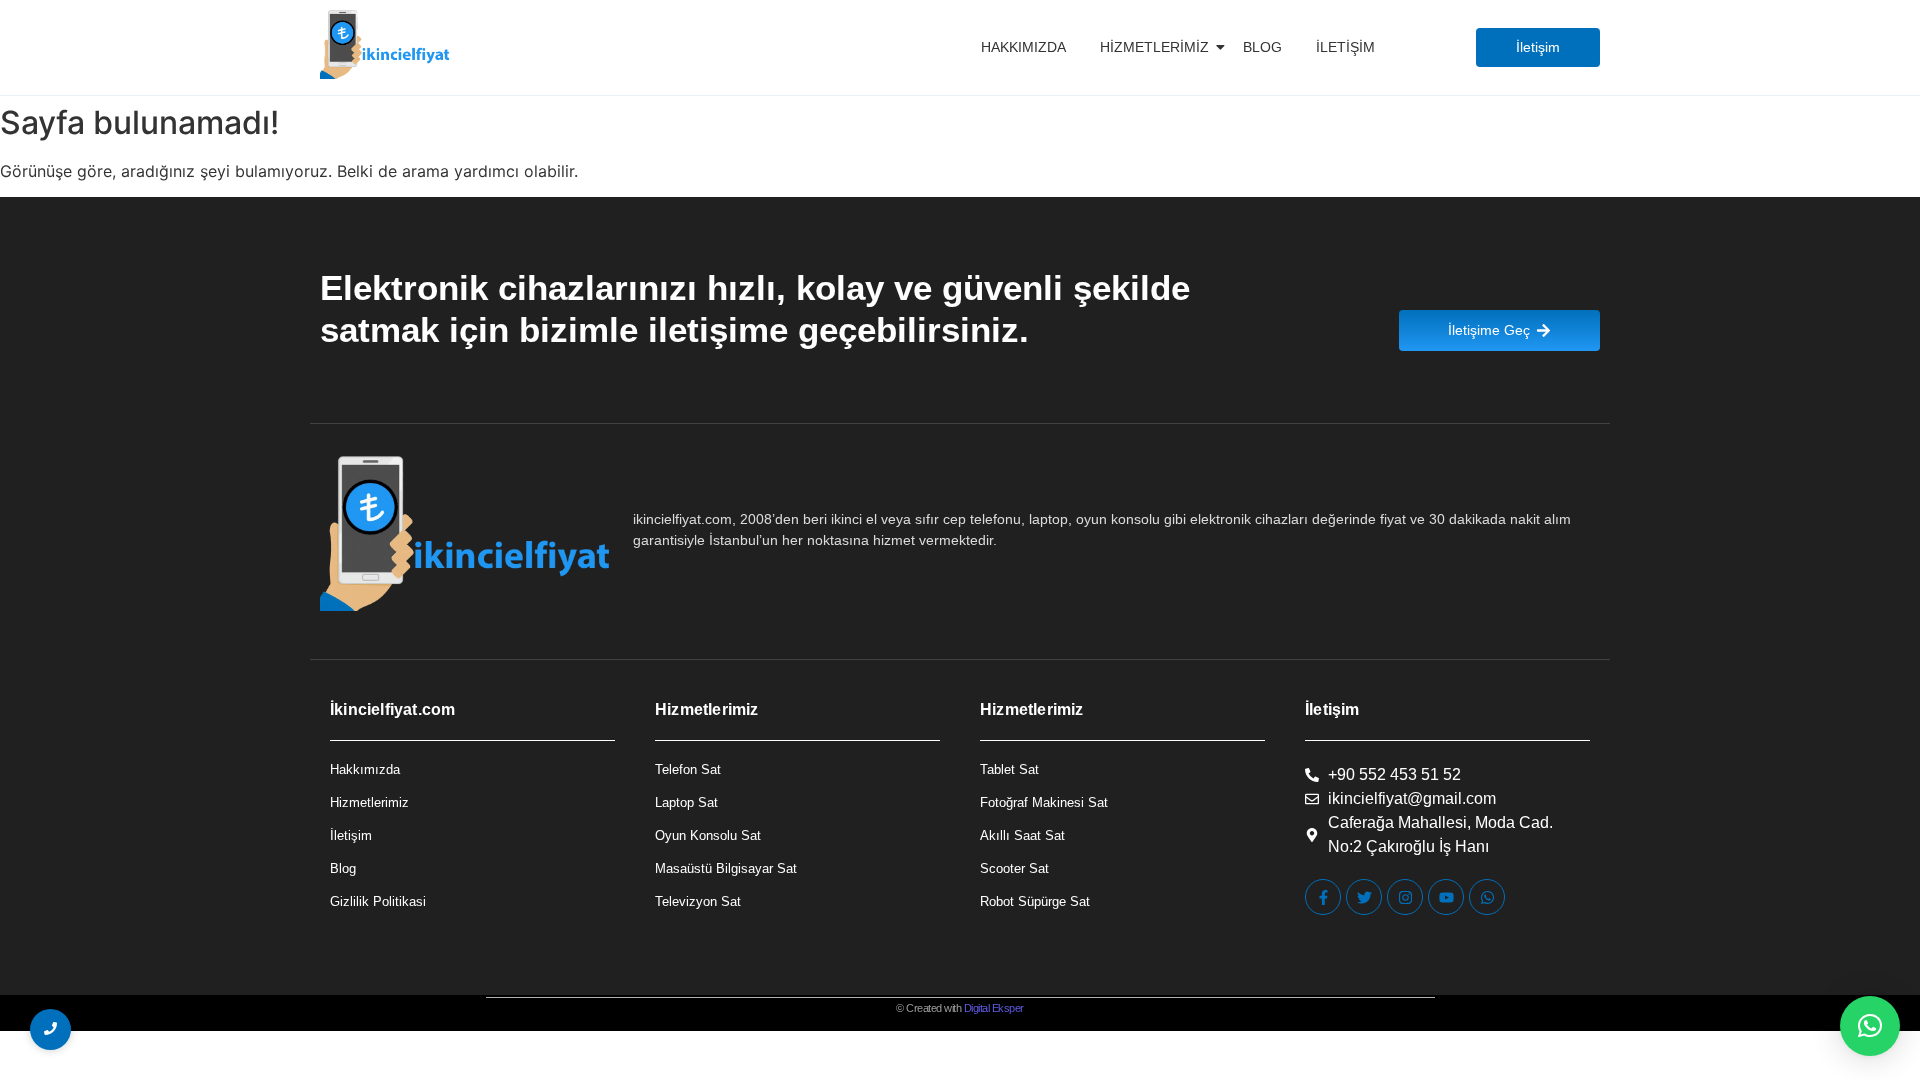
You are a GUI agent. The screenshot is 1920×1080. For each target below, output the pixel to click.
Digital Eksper (994, 1008)
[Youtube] (1446, 897)
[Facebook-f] (1323, 897)
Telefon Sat (688, 769)
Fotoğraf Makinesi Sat (1044, 802)
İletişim (1345, 47)
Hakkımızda (1023, 47)
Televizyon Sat (698, 901)
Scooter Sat (1014, 868)
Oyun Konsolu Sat (708, 835)
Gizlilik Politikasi (378, 901)
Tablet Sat (1009, 769)
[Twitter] (1364, 897)
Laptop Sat (686, 802)
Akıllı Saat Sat (1022, 835)
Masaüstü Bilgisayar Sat (726, 868)
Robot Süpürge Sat (1035, 901)
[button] (1870, 1026)
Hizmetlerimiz (1154, 47)
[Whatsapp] (1487, 897)
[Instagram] (1405, 897)
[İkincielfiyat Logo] (385, 44)
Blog (1262, 47)
